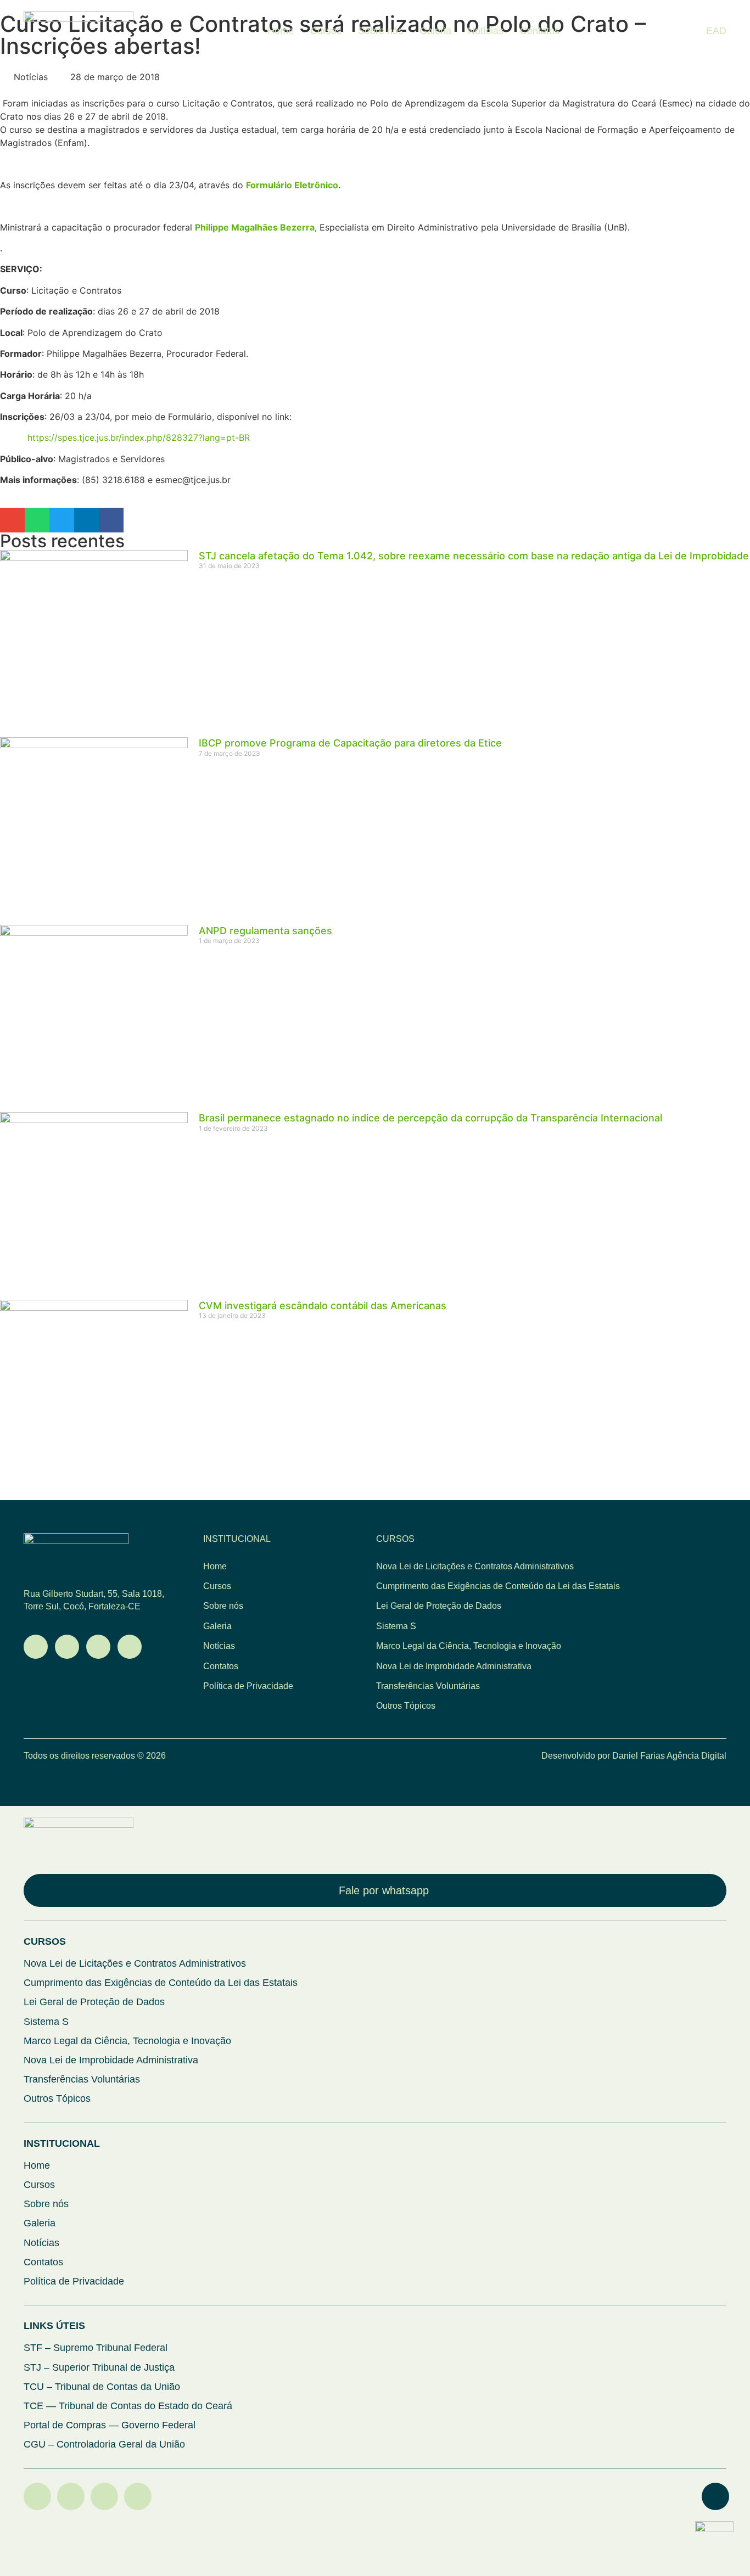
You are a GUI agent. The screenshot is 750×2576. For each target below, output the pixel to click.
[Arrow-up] (715, 2496)
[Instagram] (98, 1647)
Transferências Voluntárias (428, 1686)
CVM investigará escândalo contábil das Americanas (323, 1306)
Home (281, 31)
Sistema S (396, 1626)
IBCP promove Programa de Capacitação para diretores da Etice (350, 743)
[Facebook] (138, 2496)
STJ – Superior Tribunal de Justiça (99, 2367)
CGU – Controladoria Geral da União (104, 2444)
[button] (12, 520)
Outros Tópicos (406, 1706)
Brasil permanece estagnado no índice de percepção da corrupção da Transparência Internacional (430, 1118)
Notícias (486, 31)
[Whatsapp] (36, 1647)
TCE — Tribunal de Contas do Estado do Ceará (128, 2406)
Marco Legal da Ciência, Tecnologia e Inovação (469, 1646)
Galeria (435, 31)
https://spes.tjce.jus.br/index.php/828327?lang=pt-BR (139, 437)
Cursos (326, 31)
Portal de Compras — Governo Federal (110, 2425)
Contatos (540, 31)
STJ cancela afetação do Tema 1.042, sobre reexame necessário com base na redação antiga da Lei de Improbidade (474, 556)
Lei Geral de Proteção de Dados (439, 1606)
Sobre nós (380, 31)
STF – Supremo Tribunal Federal (96, 2348)
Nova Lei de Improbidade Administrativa (454, 1666)
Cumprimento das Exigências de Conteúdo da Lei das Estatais (498, 1586)
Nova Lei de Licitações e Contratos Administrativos (475, 1566)
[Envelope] (67, 1647)
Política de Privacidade (248, 1686)
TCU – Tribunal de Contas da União (102, 2387)
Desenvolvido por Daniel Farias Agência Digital (634, 1756)
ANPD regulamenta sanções (265, 931)
